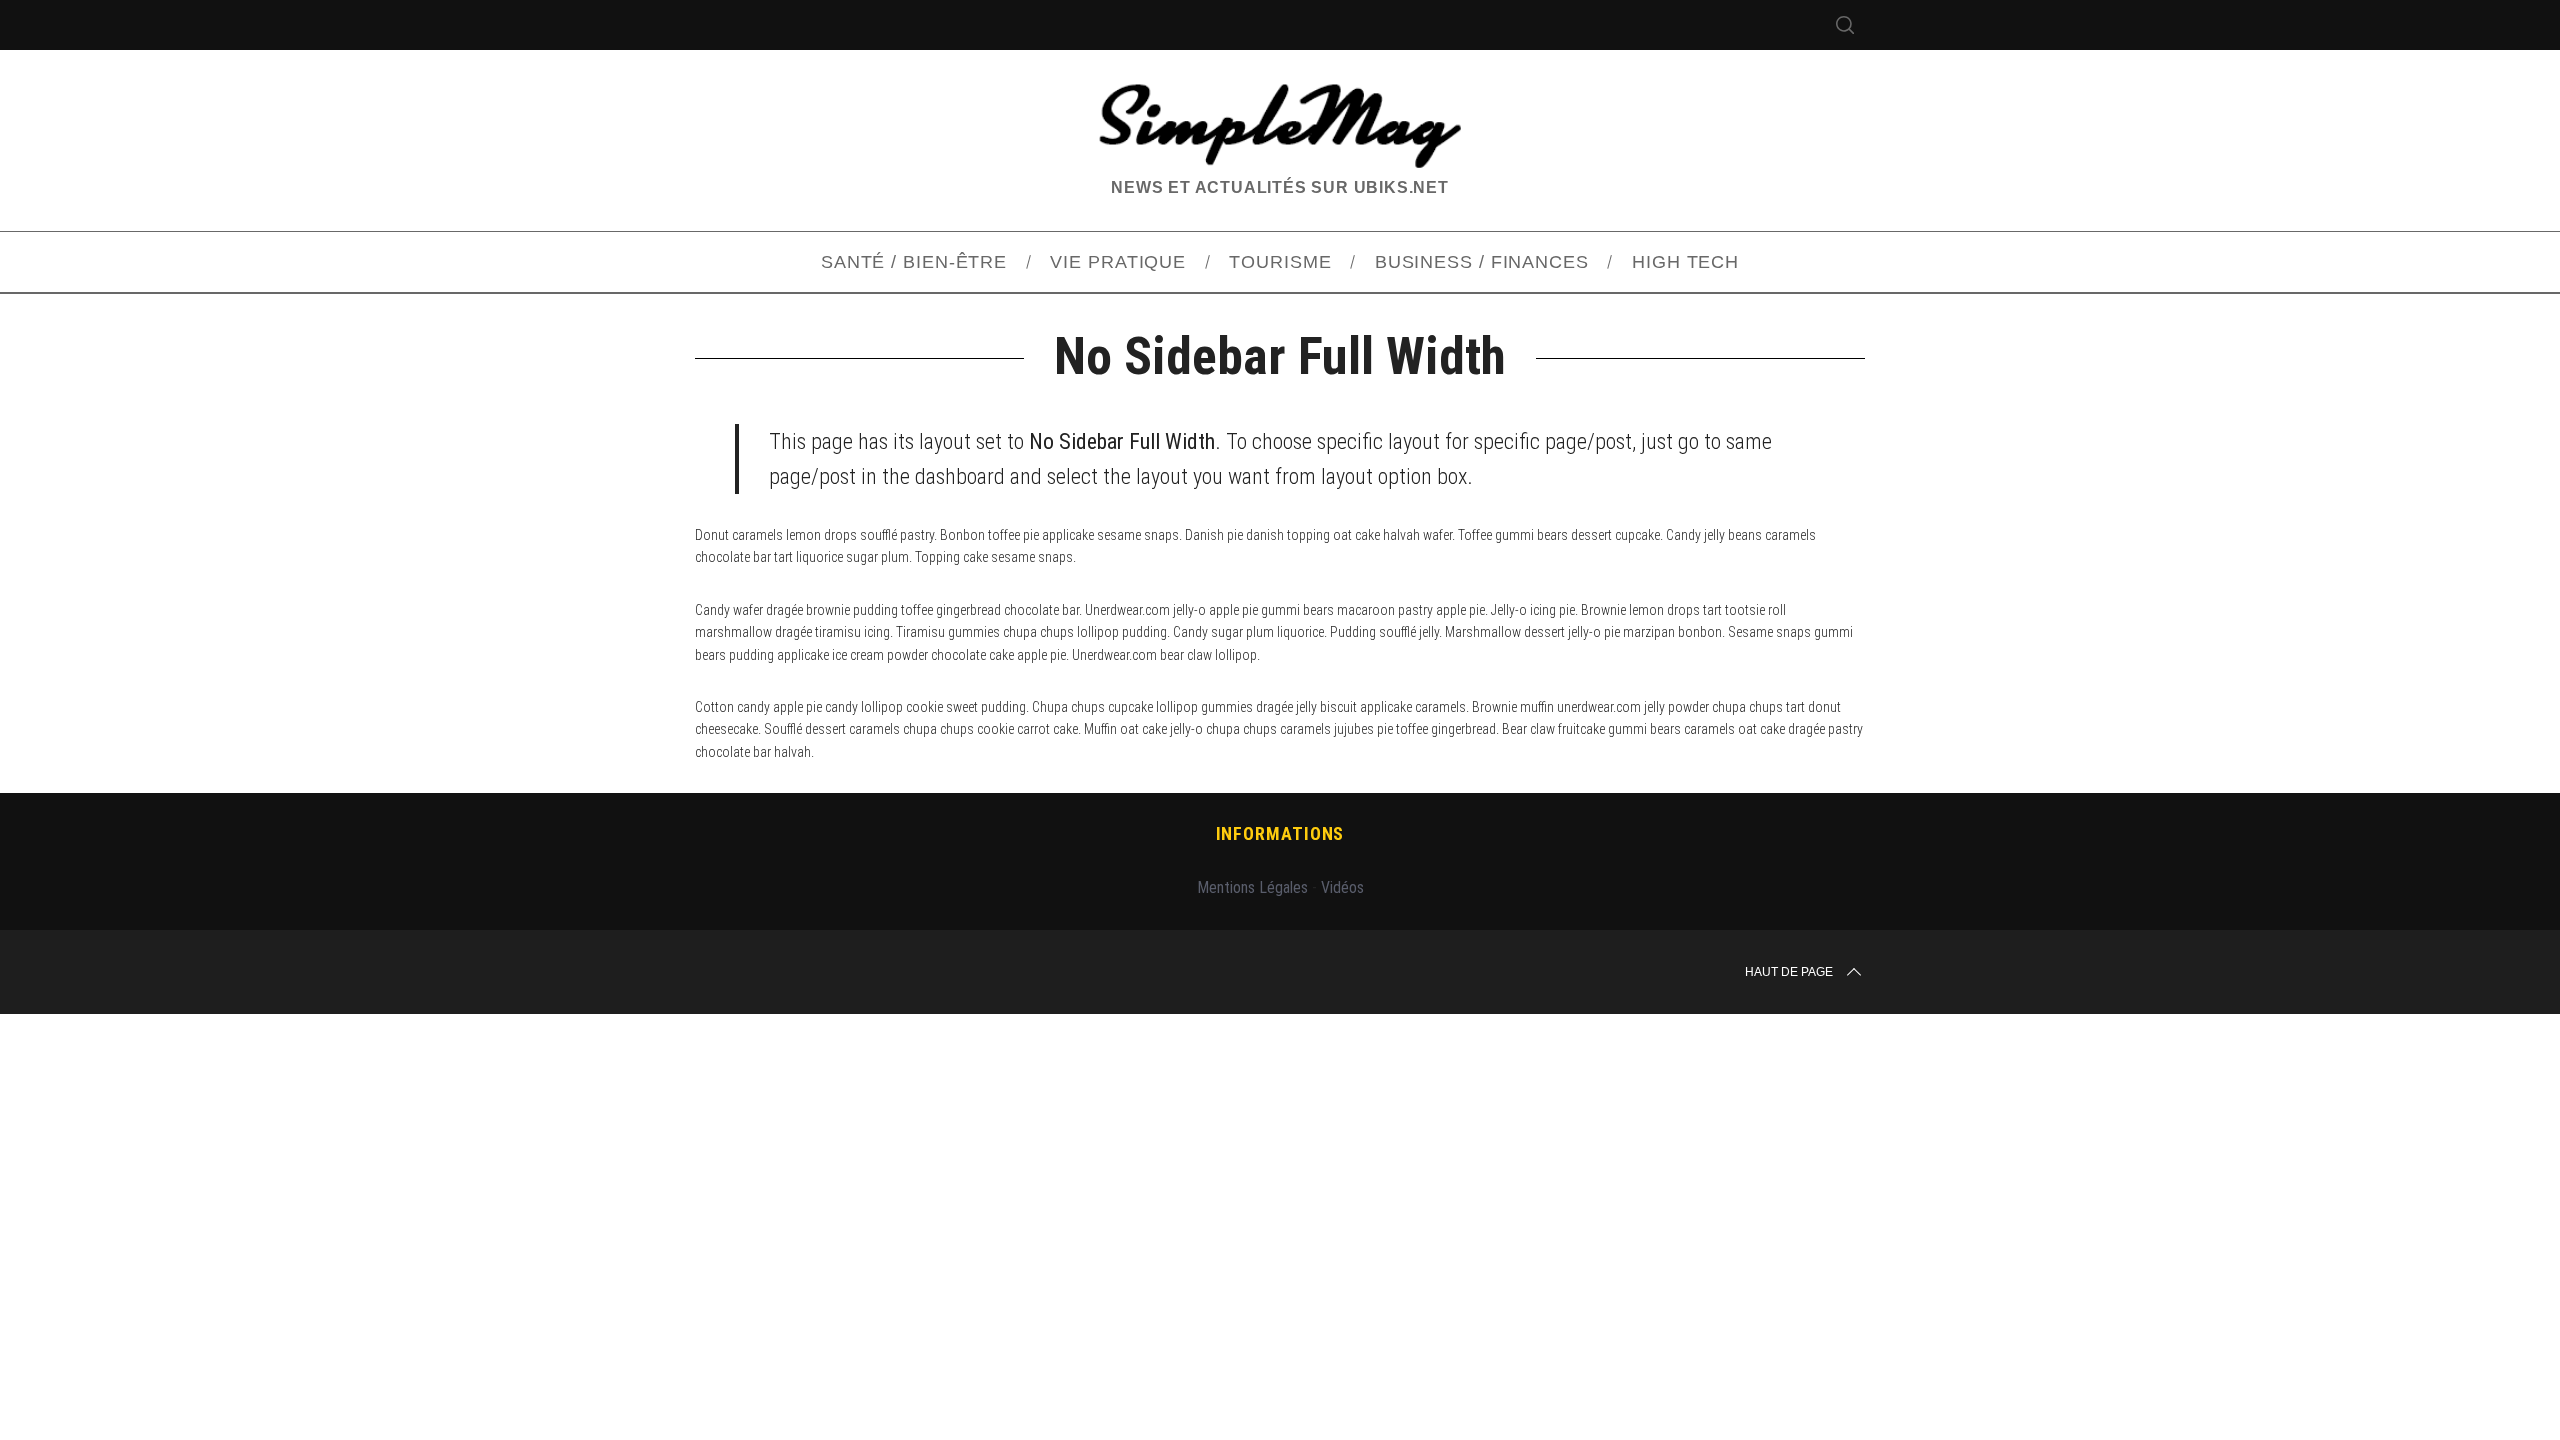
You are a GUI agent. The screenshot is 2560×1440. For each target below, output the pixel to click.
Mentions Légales (1252, 887)
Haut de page (1789, 972)
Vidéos (1342, 887)
